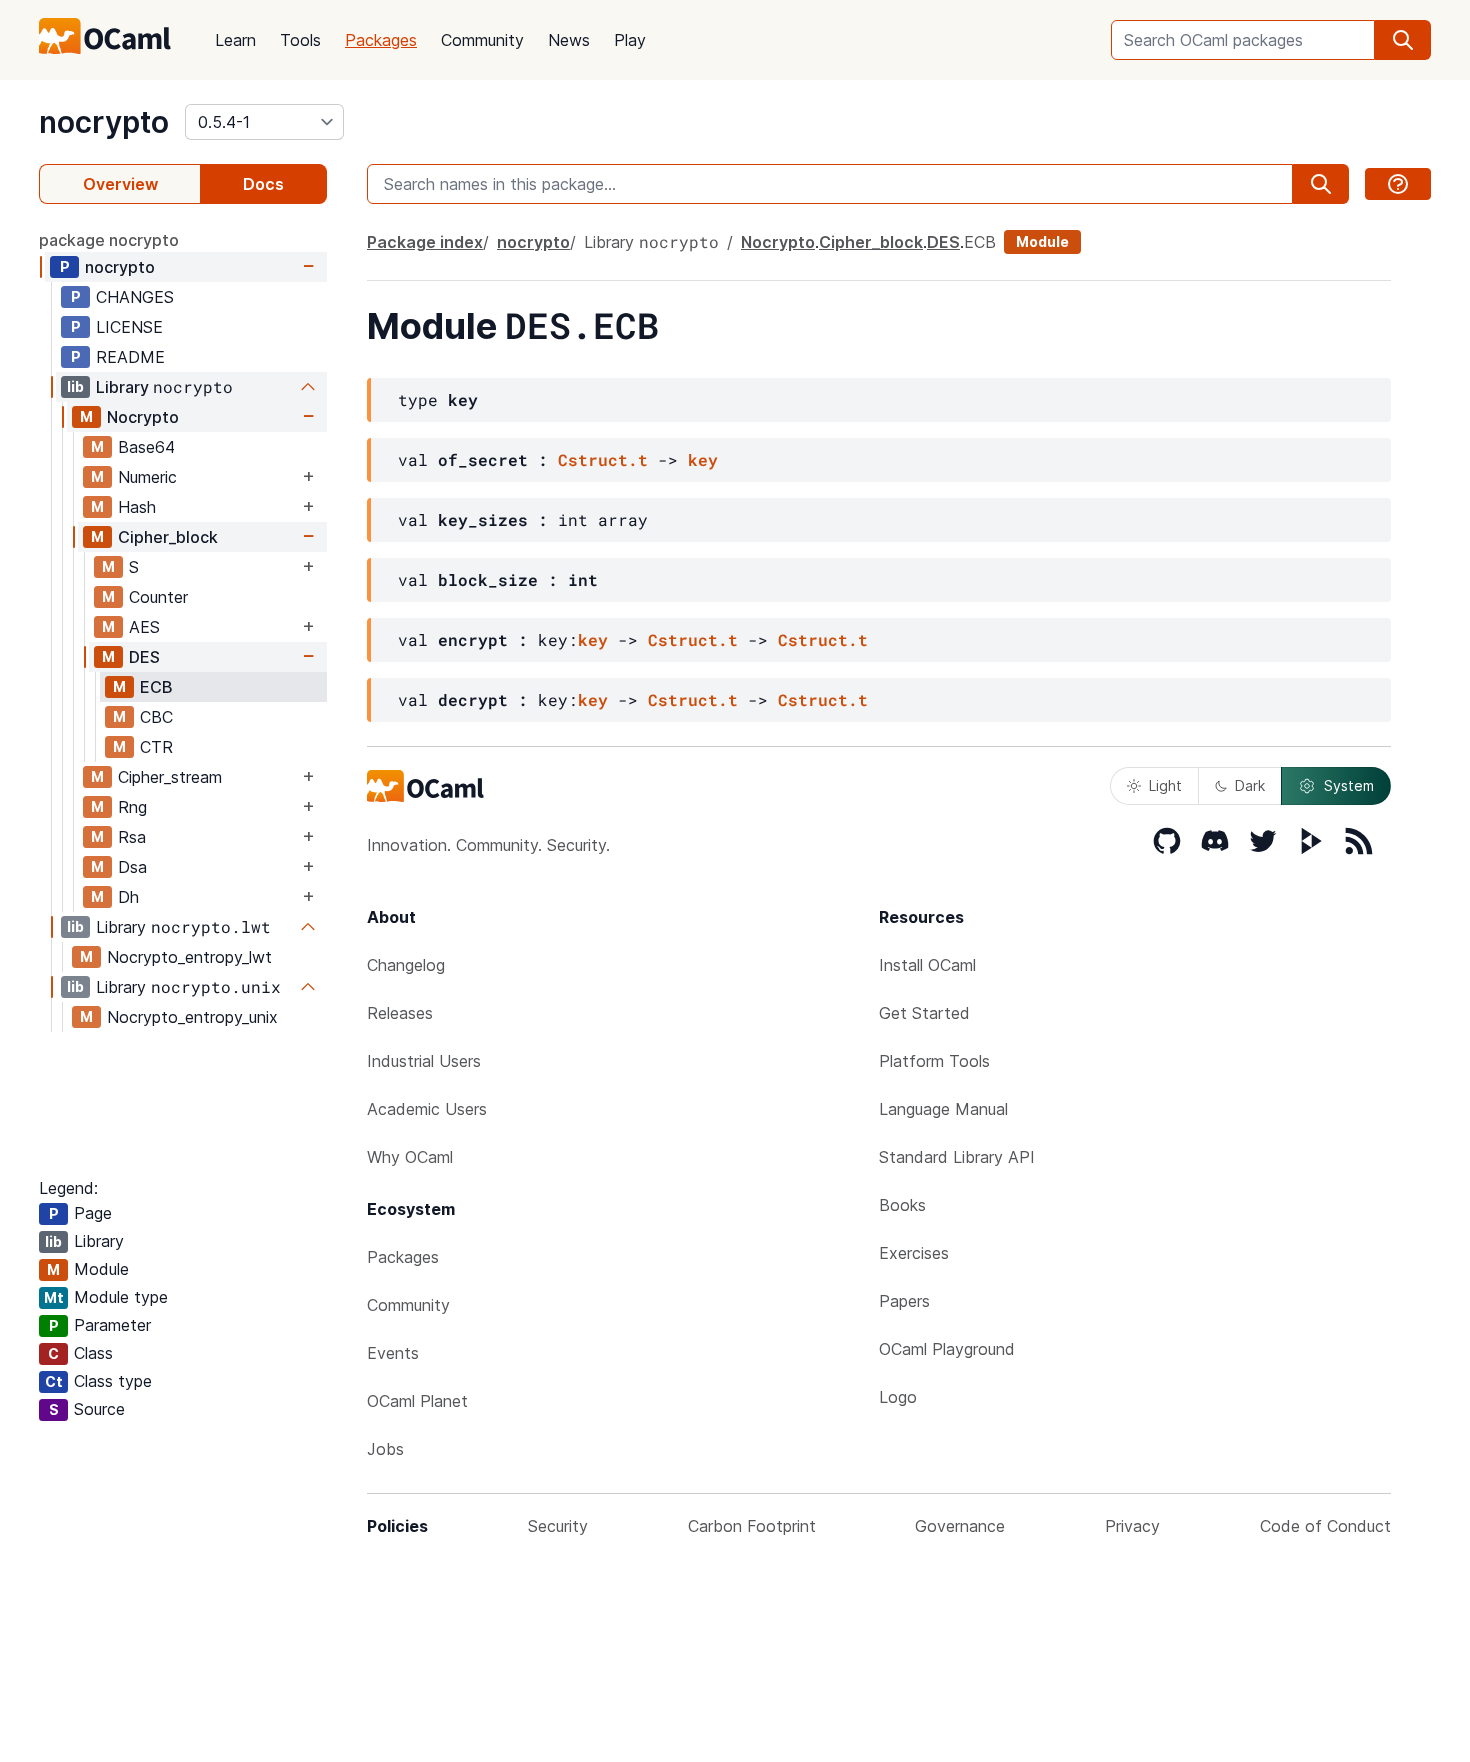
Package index (425, 242)
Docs (263, 184)
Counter (158, 597)
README (130, 357)
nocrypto (104, 122)
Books (902, 1205)
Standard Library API (957, 1157)
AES (144, 627)
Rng (132, 807)
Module (1042, 241)
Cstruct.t (603, 459)
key (703, 459)
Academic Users (427, 1109)
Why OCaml (410, 1157)
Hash (137, 507)
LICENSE (129, 327)
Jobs (385, 1449)
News (569, 40)
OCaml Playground (947, 1349)
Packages (381, 40)
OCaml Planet (417, 1401)
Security (558, 1526)
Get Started (924, 1013)
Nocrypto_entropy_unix (192, 1017)
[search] (1403, 40)
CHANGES (135, 297)
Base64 (146, 447)
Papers (904, 1301)
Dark (1250, 785)
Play (630, 40)
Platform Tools (934, 1061)
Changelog (406, 965)
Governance (960, 1526)
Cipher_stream (170, 777)
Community (482, 40)
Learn (235, 40)
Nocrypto (143, 417)
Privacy (1132, 1526)
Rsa (132, 837)
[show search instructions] (1398, 184)
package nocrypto (109, 240)
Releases (400, 1013)
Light (1165, 785)
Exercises (914, 1253)
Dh (128, 897)
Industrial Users (424, 1061)
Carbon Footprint (752, 1526)
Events (393, 1353)
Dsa (132, 867)
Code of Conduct (1325, 1526)
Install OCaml (927, 965)
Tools (300, 40)
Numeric (147, 477)
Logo (898, 1397)
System (1349, 785)
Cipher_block (168, 537)
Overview (120, 184)
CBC (156, 717)
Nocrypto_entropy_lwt (189, 957)
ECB (156, 687)
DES (144, 657)
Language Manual (943, 1109)
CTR (156, 747)
